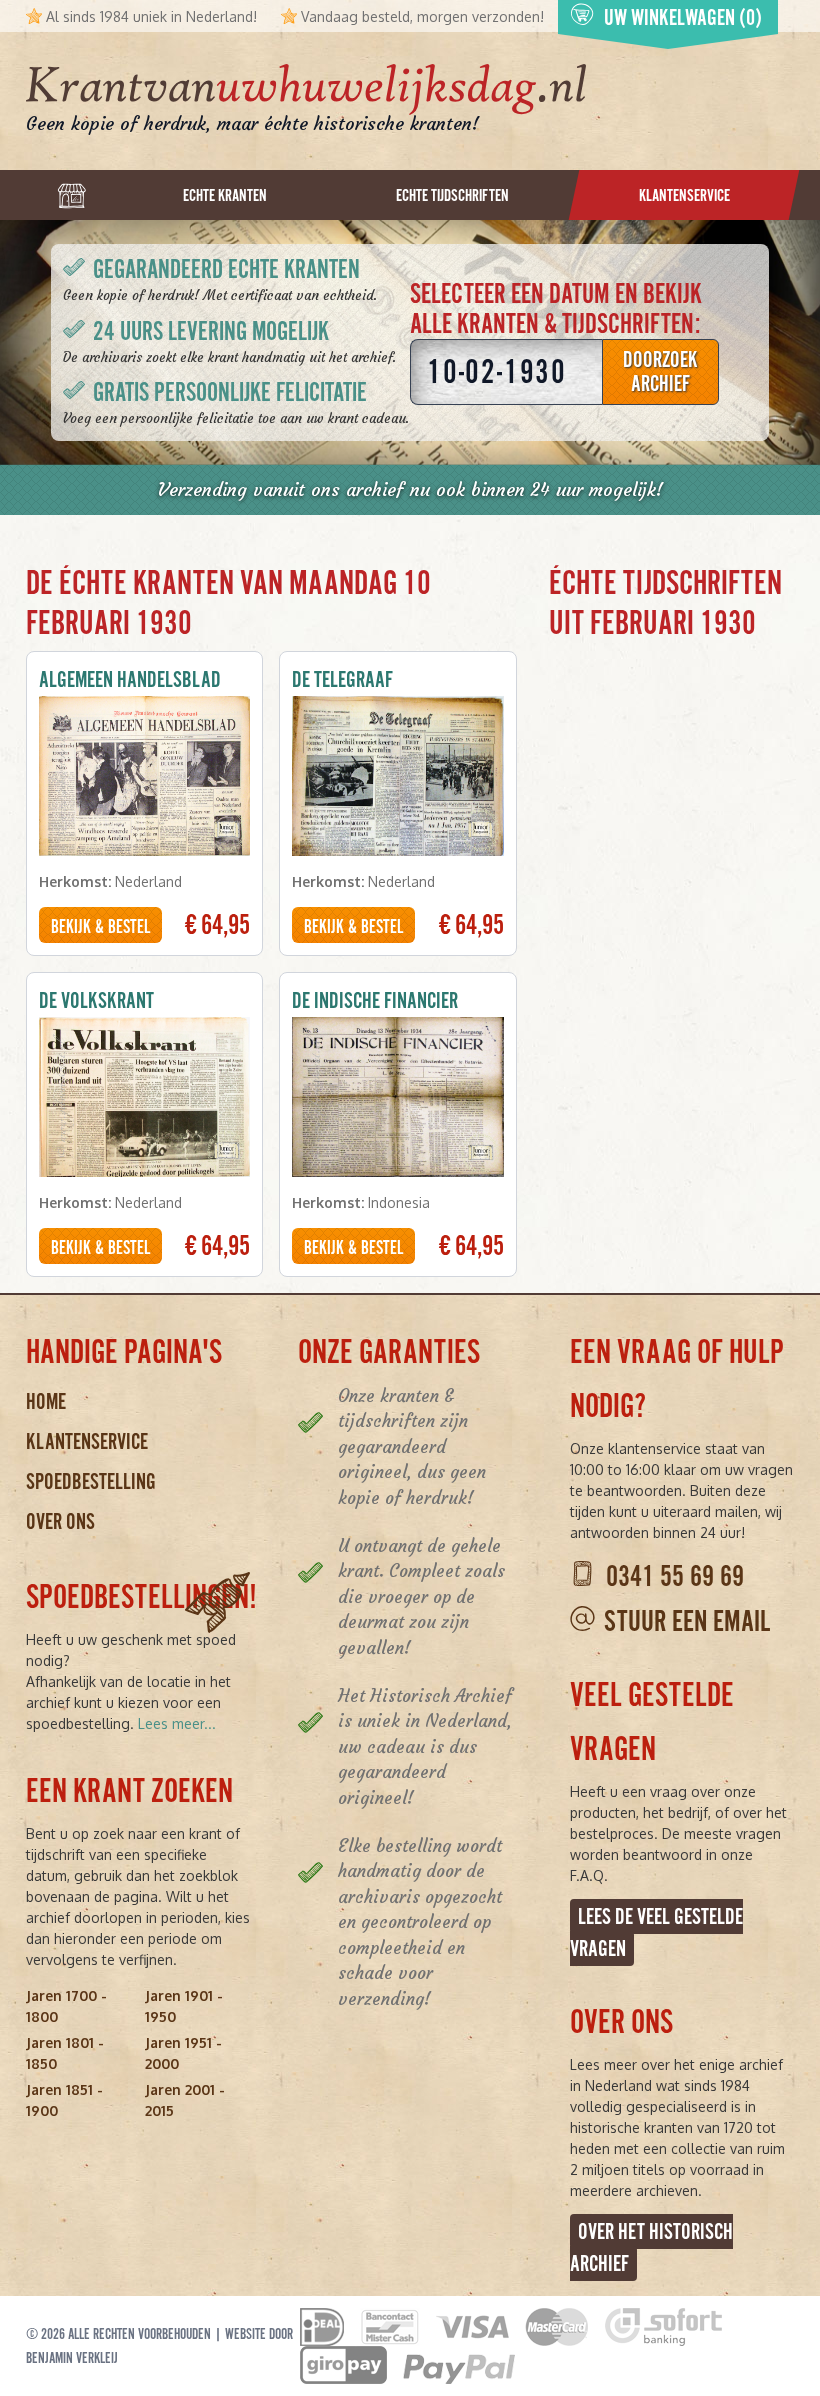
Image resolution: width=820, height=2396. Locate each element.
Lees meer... (177, 1723)
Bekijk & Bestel (100, 927)
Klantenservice (87, 1441)
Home (46, 1401)
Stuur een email (687, 1621)
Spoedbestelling (91, 1481)
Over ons (60, 1521)
